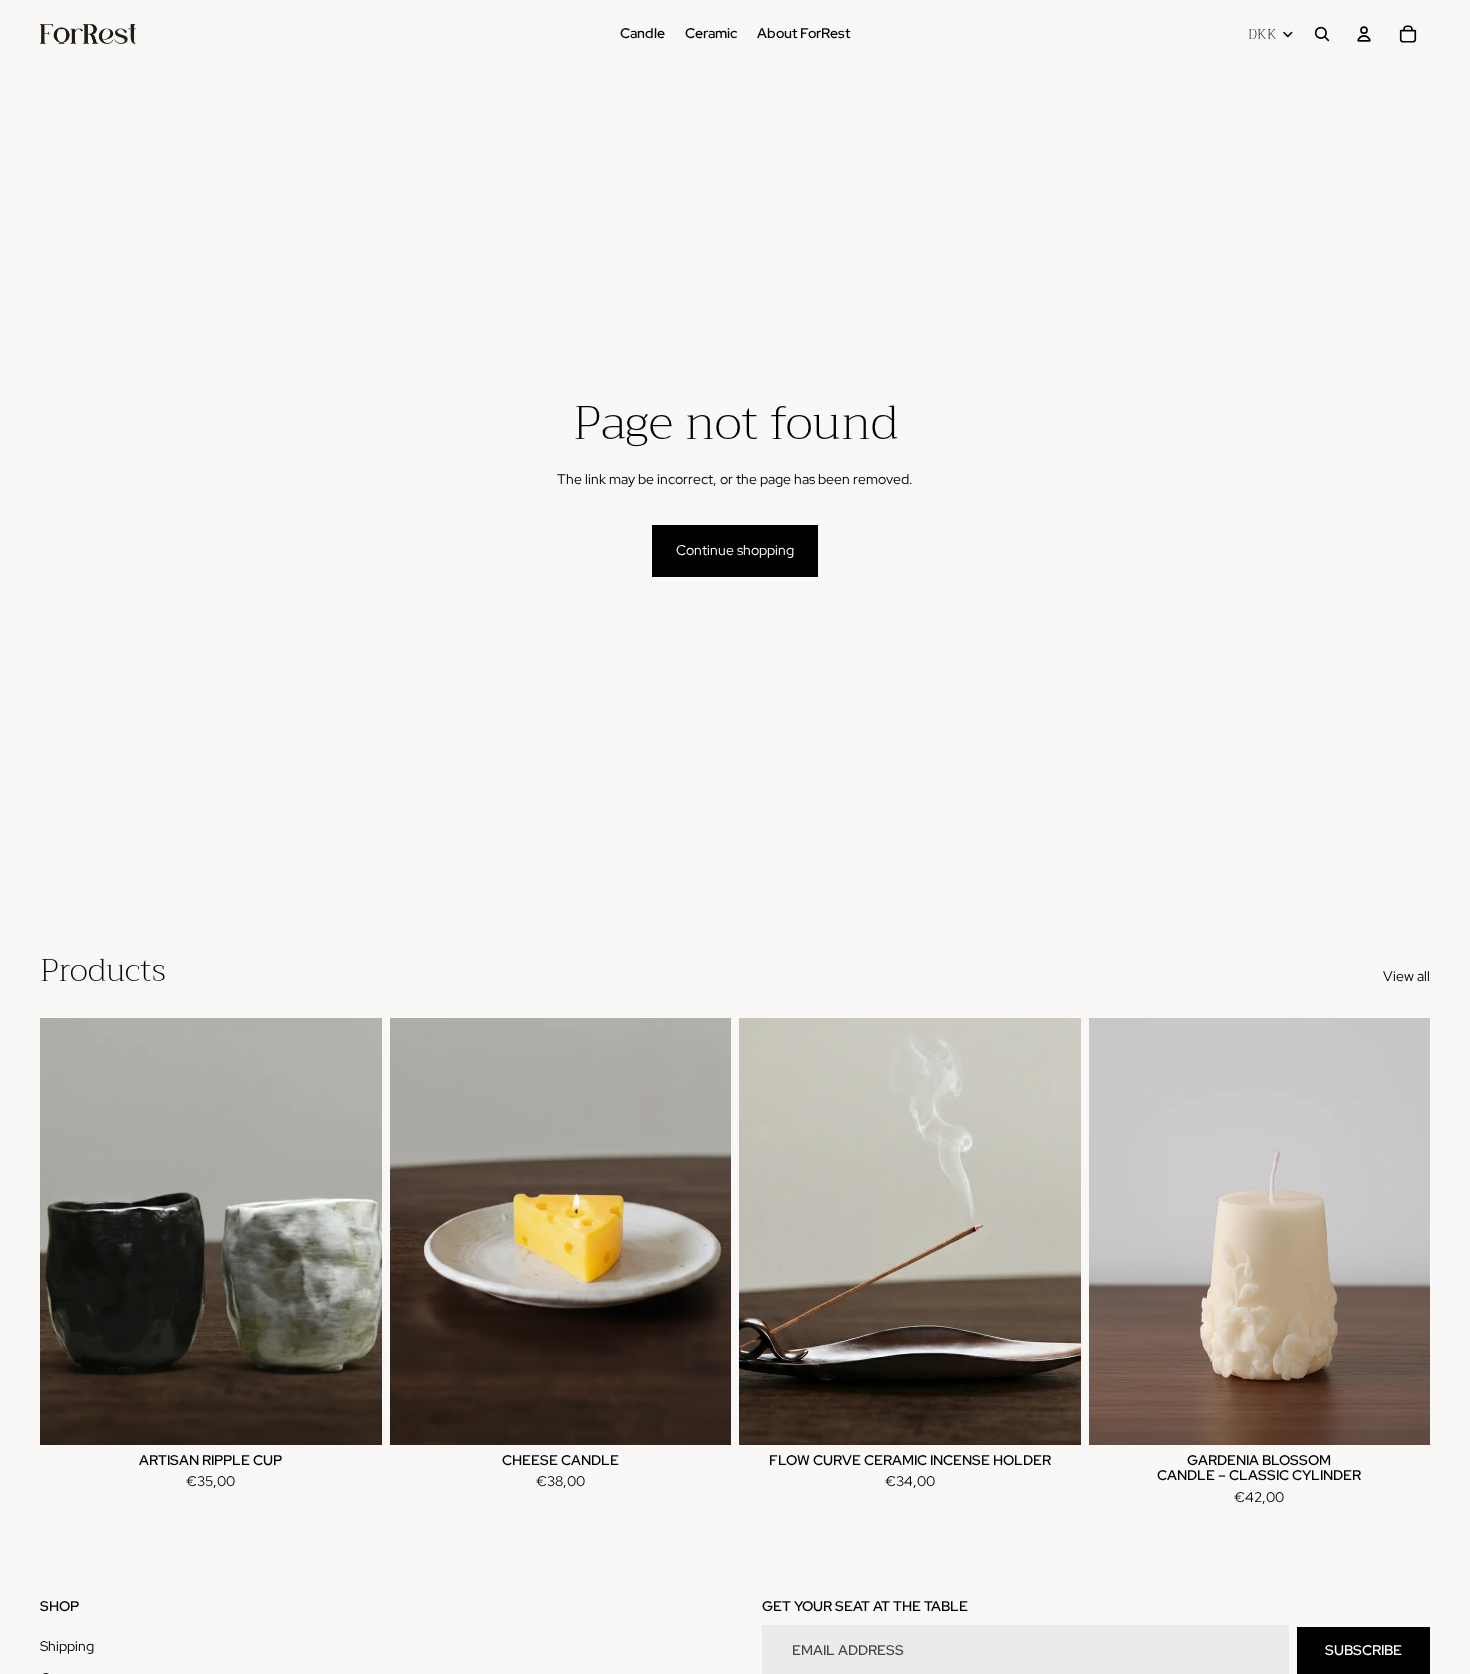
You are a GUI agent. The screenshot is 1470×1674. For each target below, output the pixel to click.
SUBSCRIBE (1363, 1650)
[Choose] (351, 1414)
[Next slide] (352, 1232)
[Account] (1364, 34)
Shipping (67, 1646)
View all (1406, 976)
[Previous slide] (70, 1232)
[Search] (1322, 34)
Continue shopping (735, 550)
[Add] (700, 1414)
